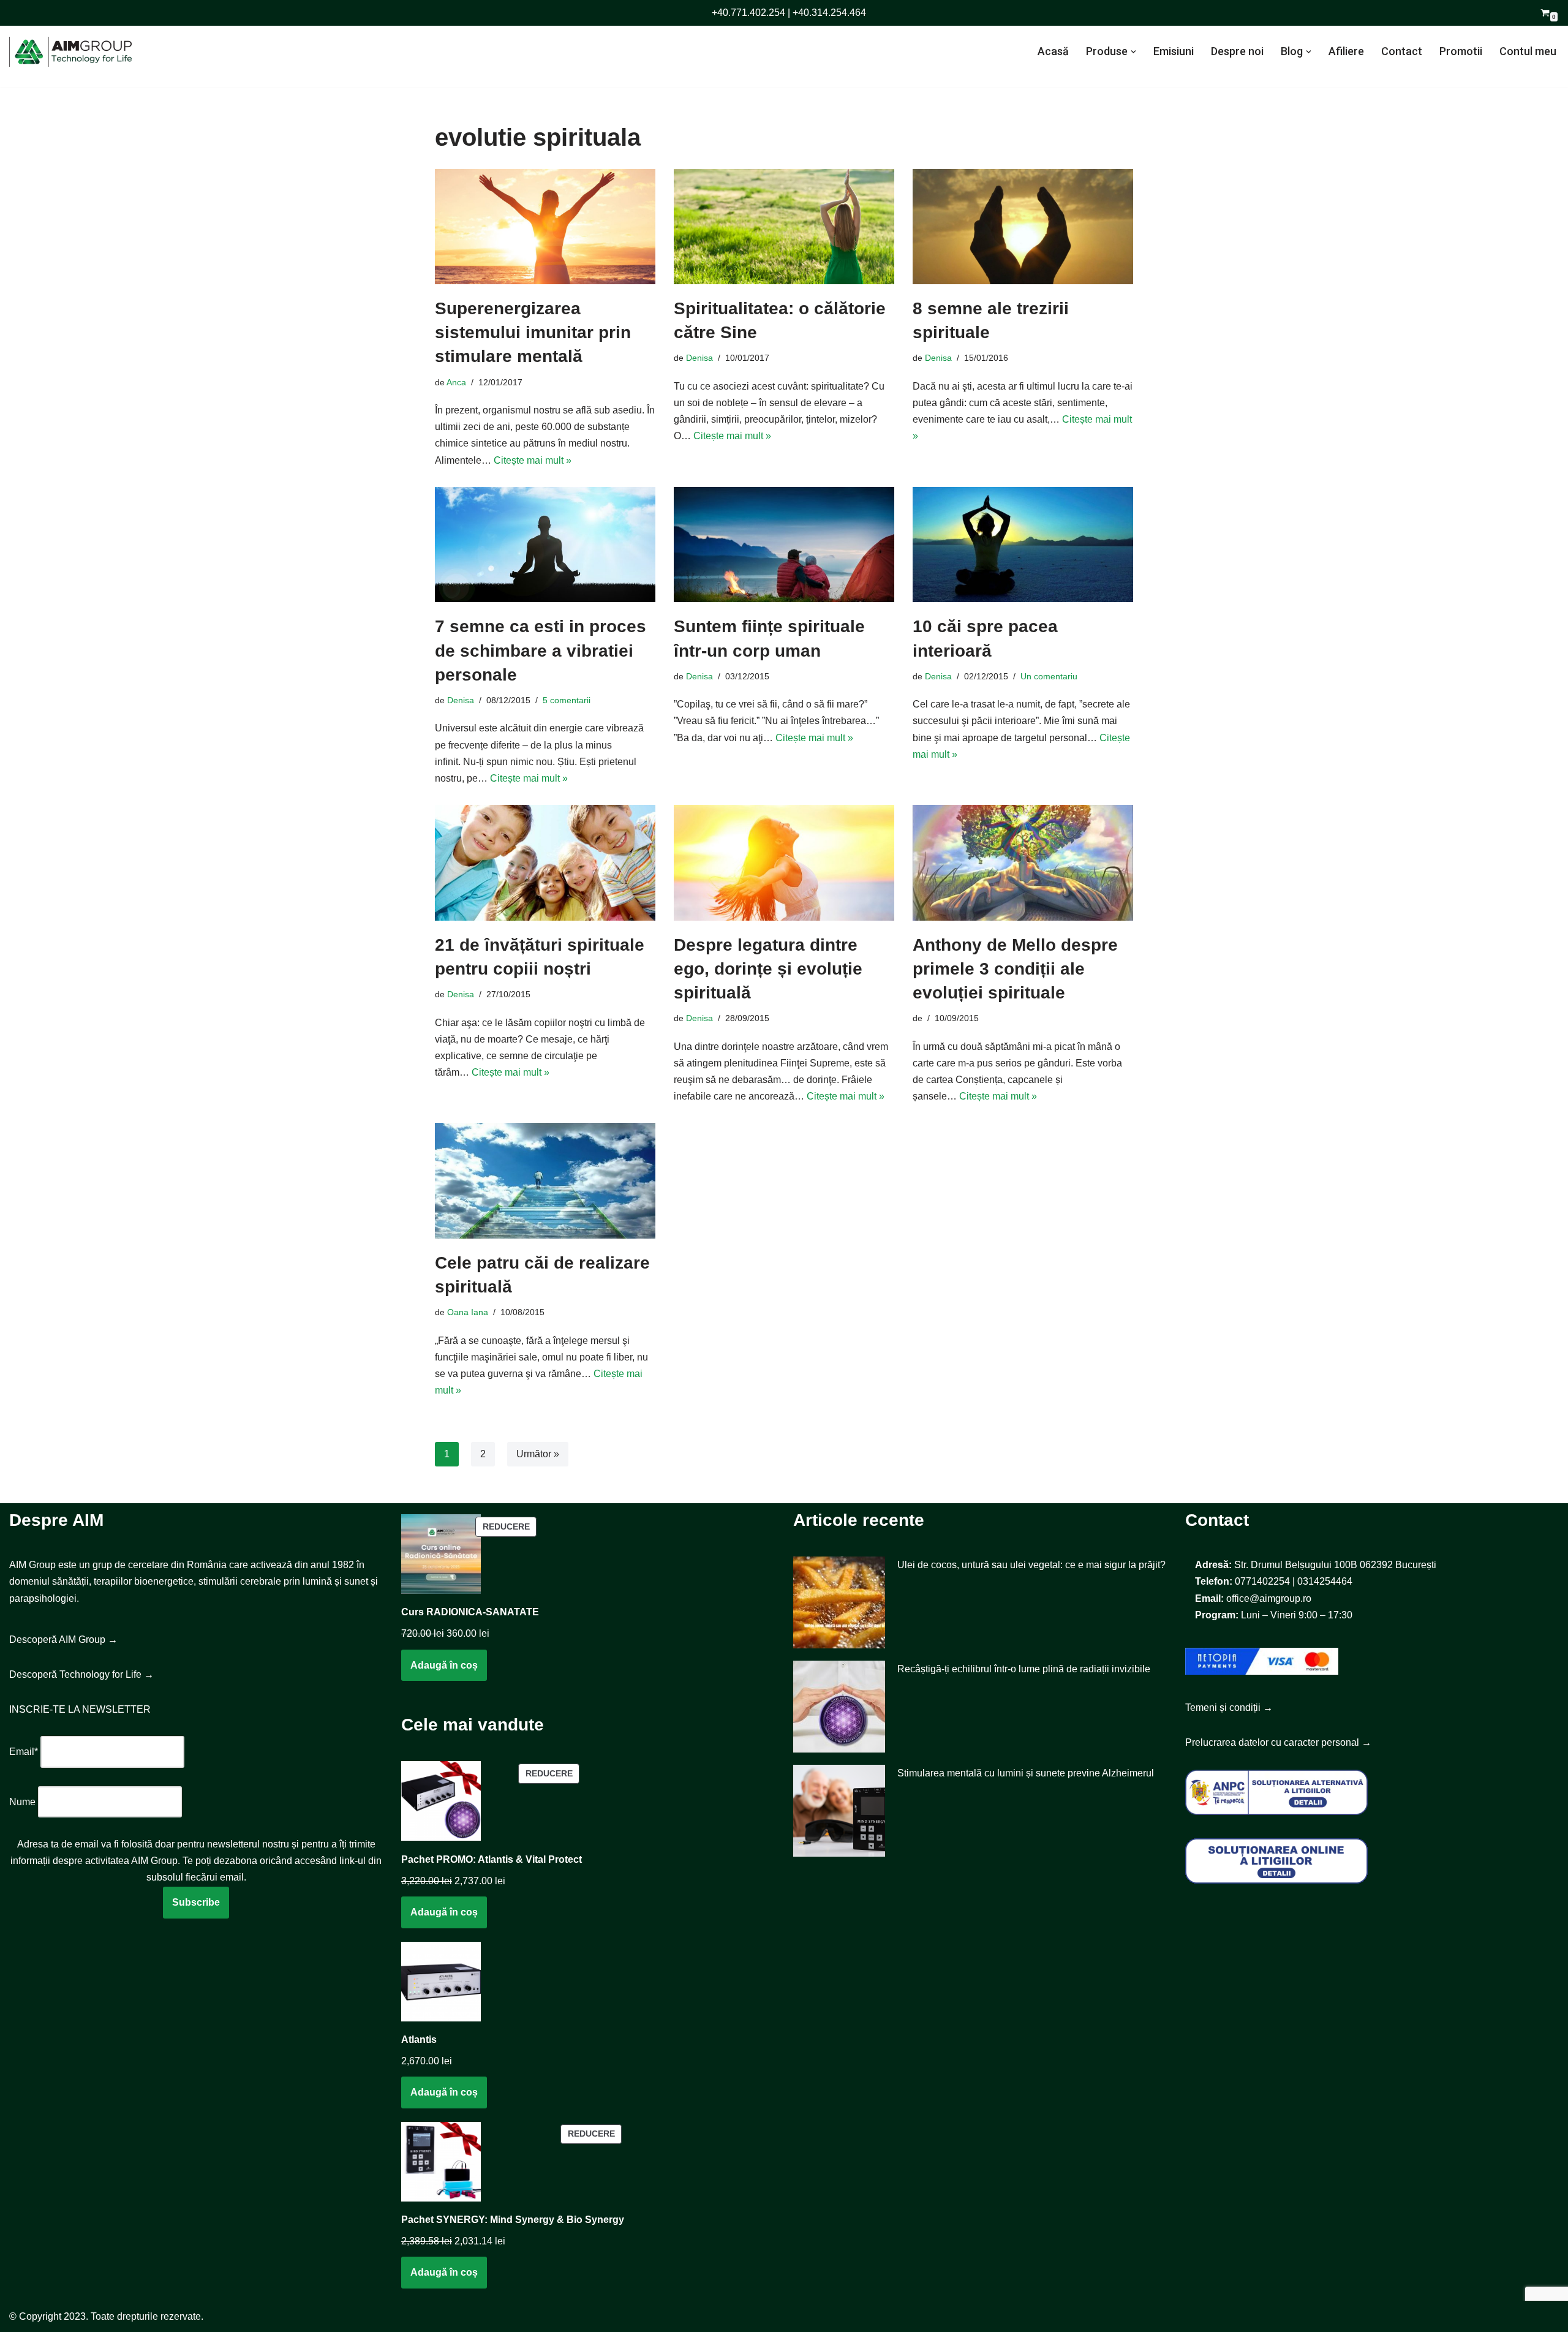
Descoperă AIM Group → (63, 1640)
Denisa (699, 358)
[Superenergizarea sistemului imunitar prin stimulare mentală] (545, 227)
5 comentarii (567, 700)
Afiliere (1346, 51)
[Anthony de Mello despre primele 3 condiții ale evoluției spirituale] (1023, 863)
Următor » (538, 1454)
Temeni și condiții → (1229, 1707)
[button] (1133, 52)
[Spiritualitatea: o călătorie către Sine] (784, 227)
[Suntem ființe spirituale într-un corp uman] (784, 545)
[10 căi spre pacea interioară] (1023, 545)
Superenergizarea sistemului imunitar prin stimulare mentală (533, 332)
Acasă (1053, 51)
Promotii (1461, 51)
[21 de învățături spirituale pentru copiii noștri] (545, 863)
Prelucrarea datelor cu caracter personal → (1278, 1742)
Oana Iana (468, 1312)
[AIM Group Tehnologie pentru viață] (70, 52)
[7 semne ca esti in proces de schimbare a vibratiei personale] (545, 545)
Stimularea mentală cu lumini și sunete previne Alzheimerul (1026, 1773)
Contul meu (1528, 51)
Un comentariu (1049, 676)
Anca (456, 382)
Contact (1402, 51)
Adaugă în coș (444, 1665)
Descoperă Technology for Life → (81, 1674)
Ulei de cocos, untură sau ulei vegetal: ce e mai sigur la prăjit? (1031, 1565)
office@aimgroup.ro (1269, 1598)
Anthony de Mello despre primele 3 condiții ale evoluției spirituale (1015, 969)
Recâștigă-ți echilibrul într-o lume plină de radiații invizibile (1024, 1669)
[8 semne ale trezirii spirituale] (1023, 227)
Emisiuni (1174, 51)
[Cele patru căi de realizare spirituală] (545, 1181)
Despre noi (1237, 51)
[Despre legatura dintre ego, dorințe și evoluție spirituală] (784, 863)
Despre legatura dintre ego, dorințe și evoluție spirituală (768, 969)
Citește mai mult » (533, 460)
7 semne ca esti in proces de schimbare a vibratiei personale (541, 650)
